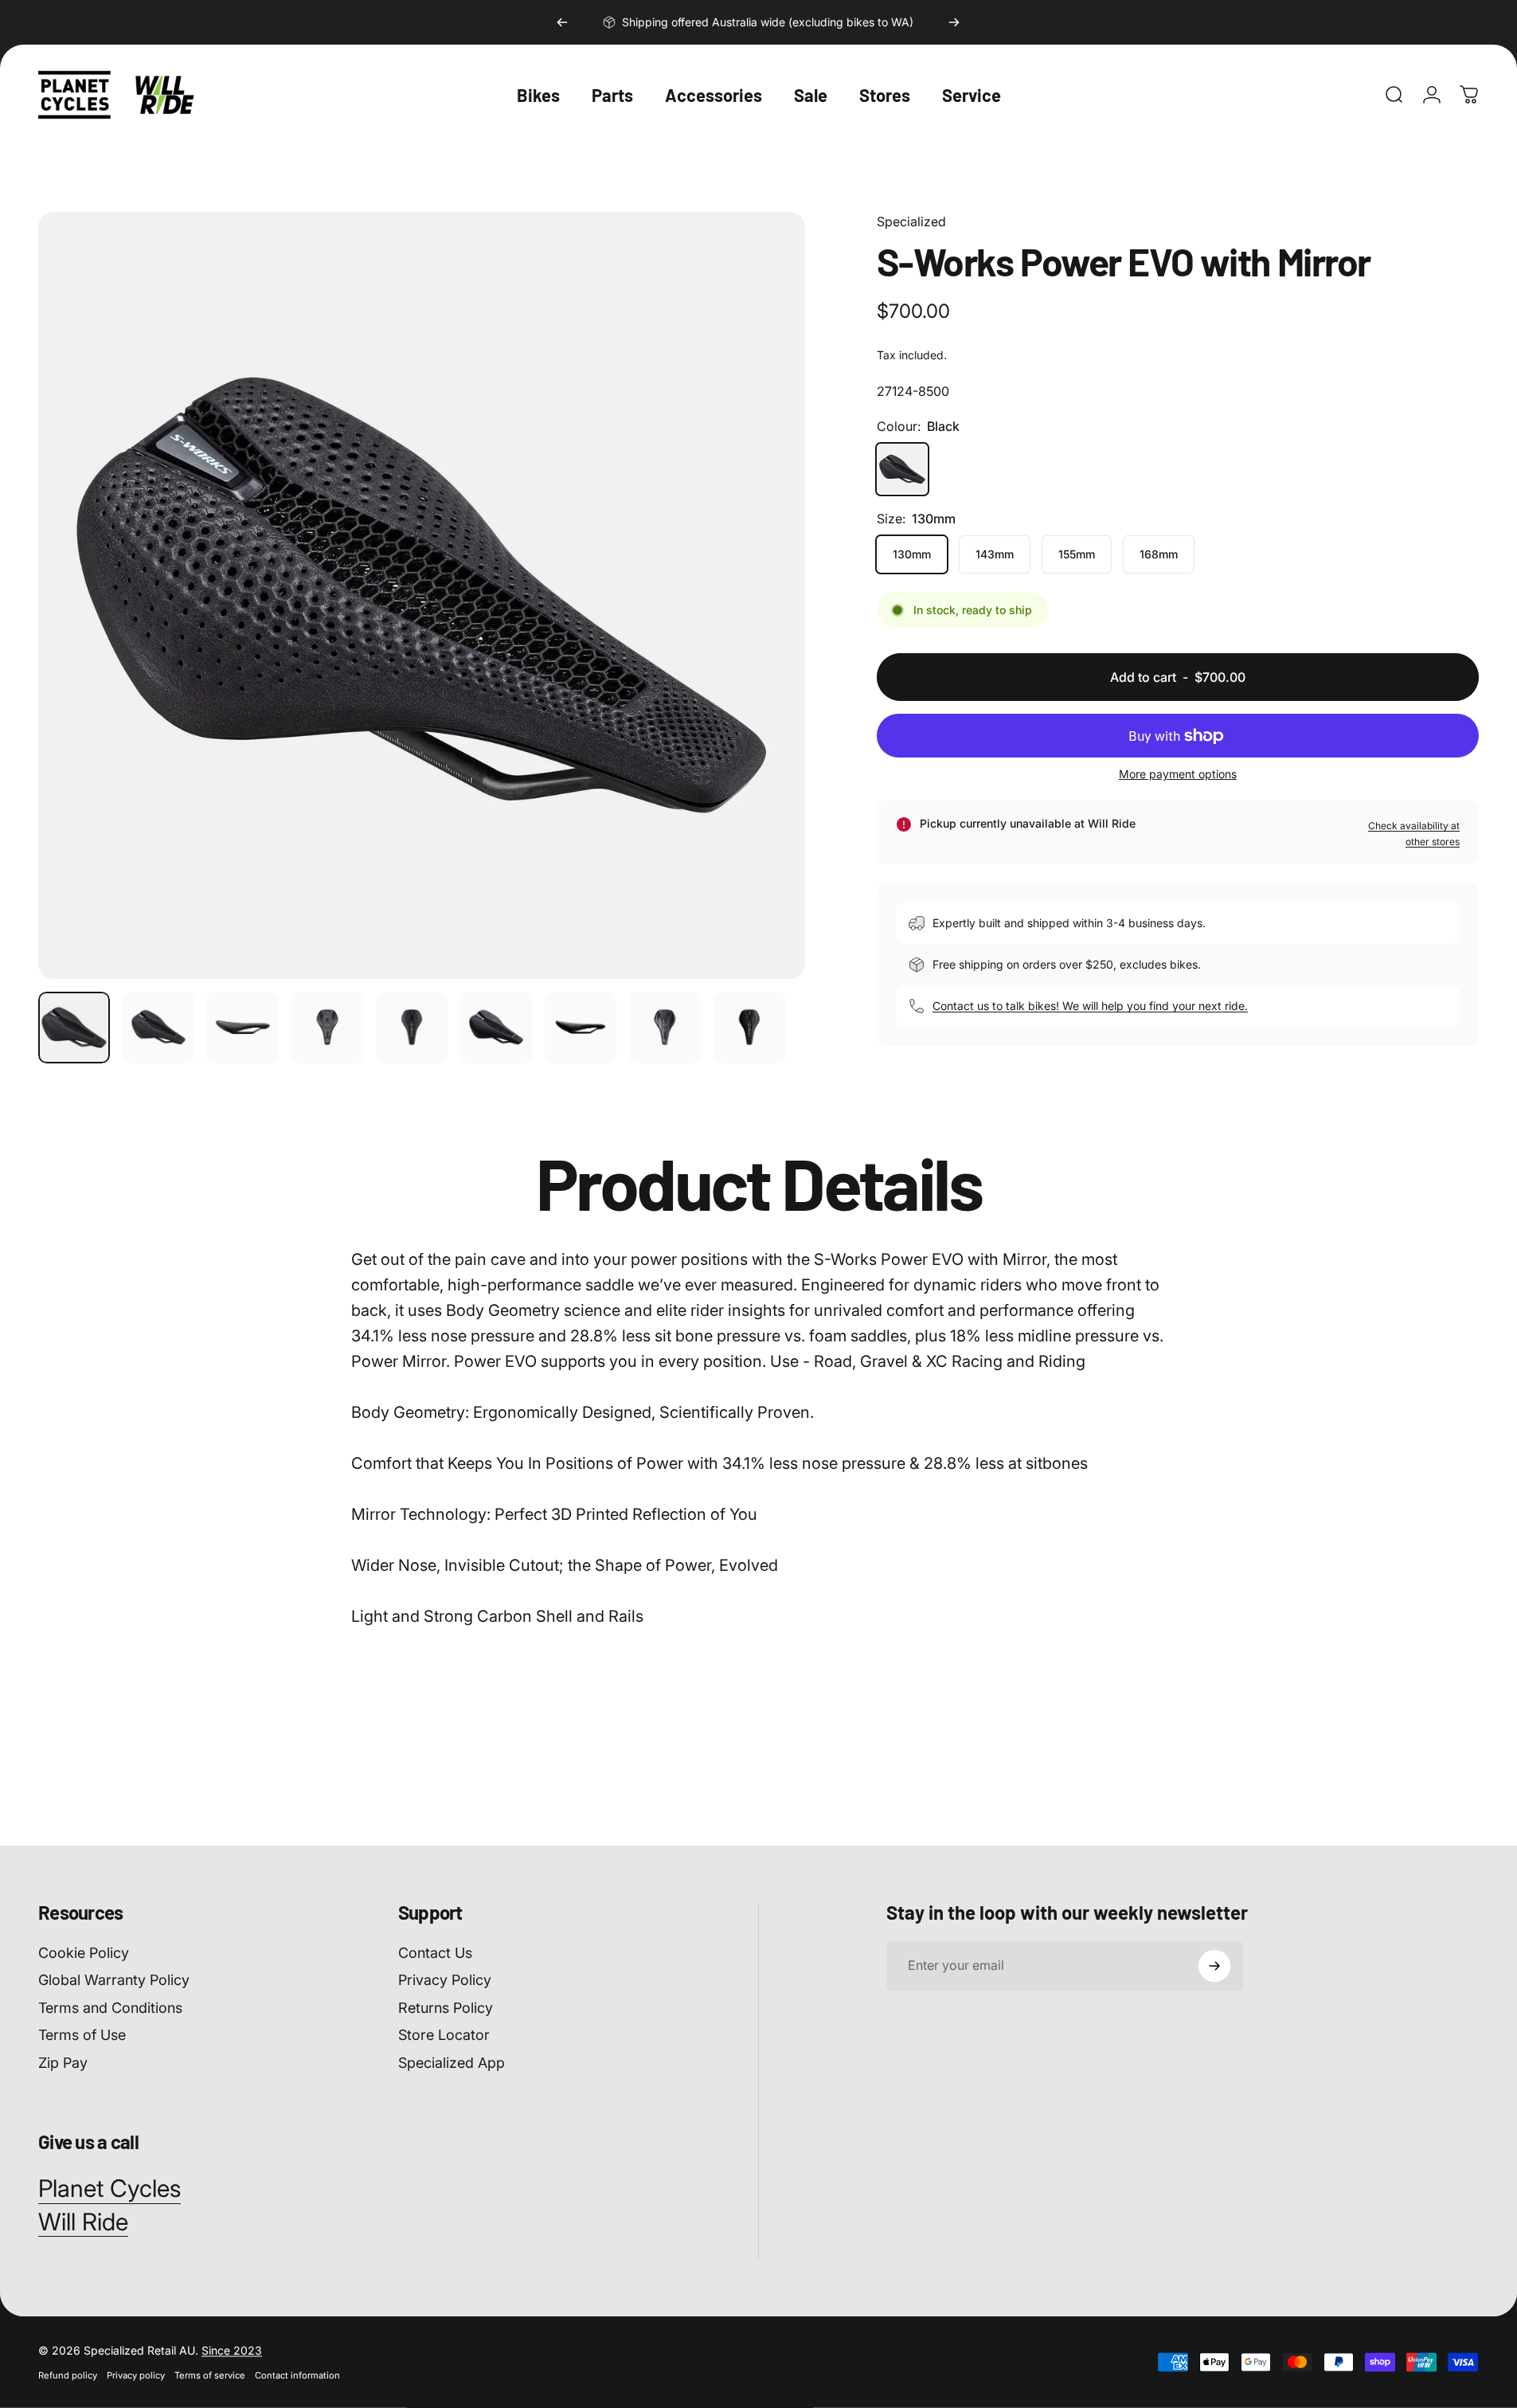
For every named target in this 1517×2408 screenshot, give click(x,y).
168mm (1159, 554)
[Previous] (562, 22)
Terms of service (210, 2375)
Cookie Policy (84, 1953)
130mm (912, 554)
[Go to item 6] (496, 1028)
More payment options (1178, 774)
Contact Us (435, 1953)
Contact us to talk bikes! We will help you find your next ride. (1090, 1006)
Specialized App (452, 2063)
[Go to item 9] (749, 1028)
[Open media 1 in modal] (422, 595)
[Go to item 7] (581, 1028)
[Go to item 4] (327, 1028)
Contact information (297, 2375)
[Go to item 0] (74, 1028)
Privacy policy (136, 2375)
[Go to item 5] (412, 1028)
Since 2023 (232, 2350)
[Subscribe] (1214, 1966)
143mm (995, 554)
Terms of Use (82, 2035)
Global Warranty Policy (114, 1980)
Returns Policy (446, 2008)
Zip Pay (63, 2063)
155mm (1077, 554)
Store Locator (444, 2035)
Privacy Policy (445, 1980)
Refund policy (68, 2375)
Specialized (911, 221)
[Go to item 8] (665, 1028)
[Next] (954, 22)
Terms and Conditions (110, 2008)
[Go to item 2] (158, 1028)
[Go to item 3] (243, 1028)
